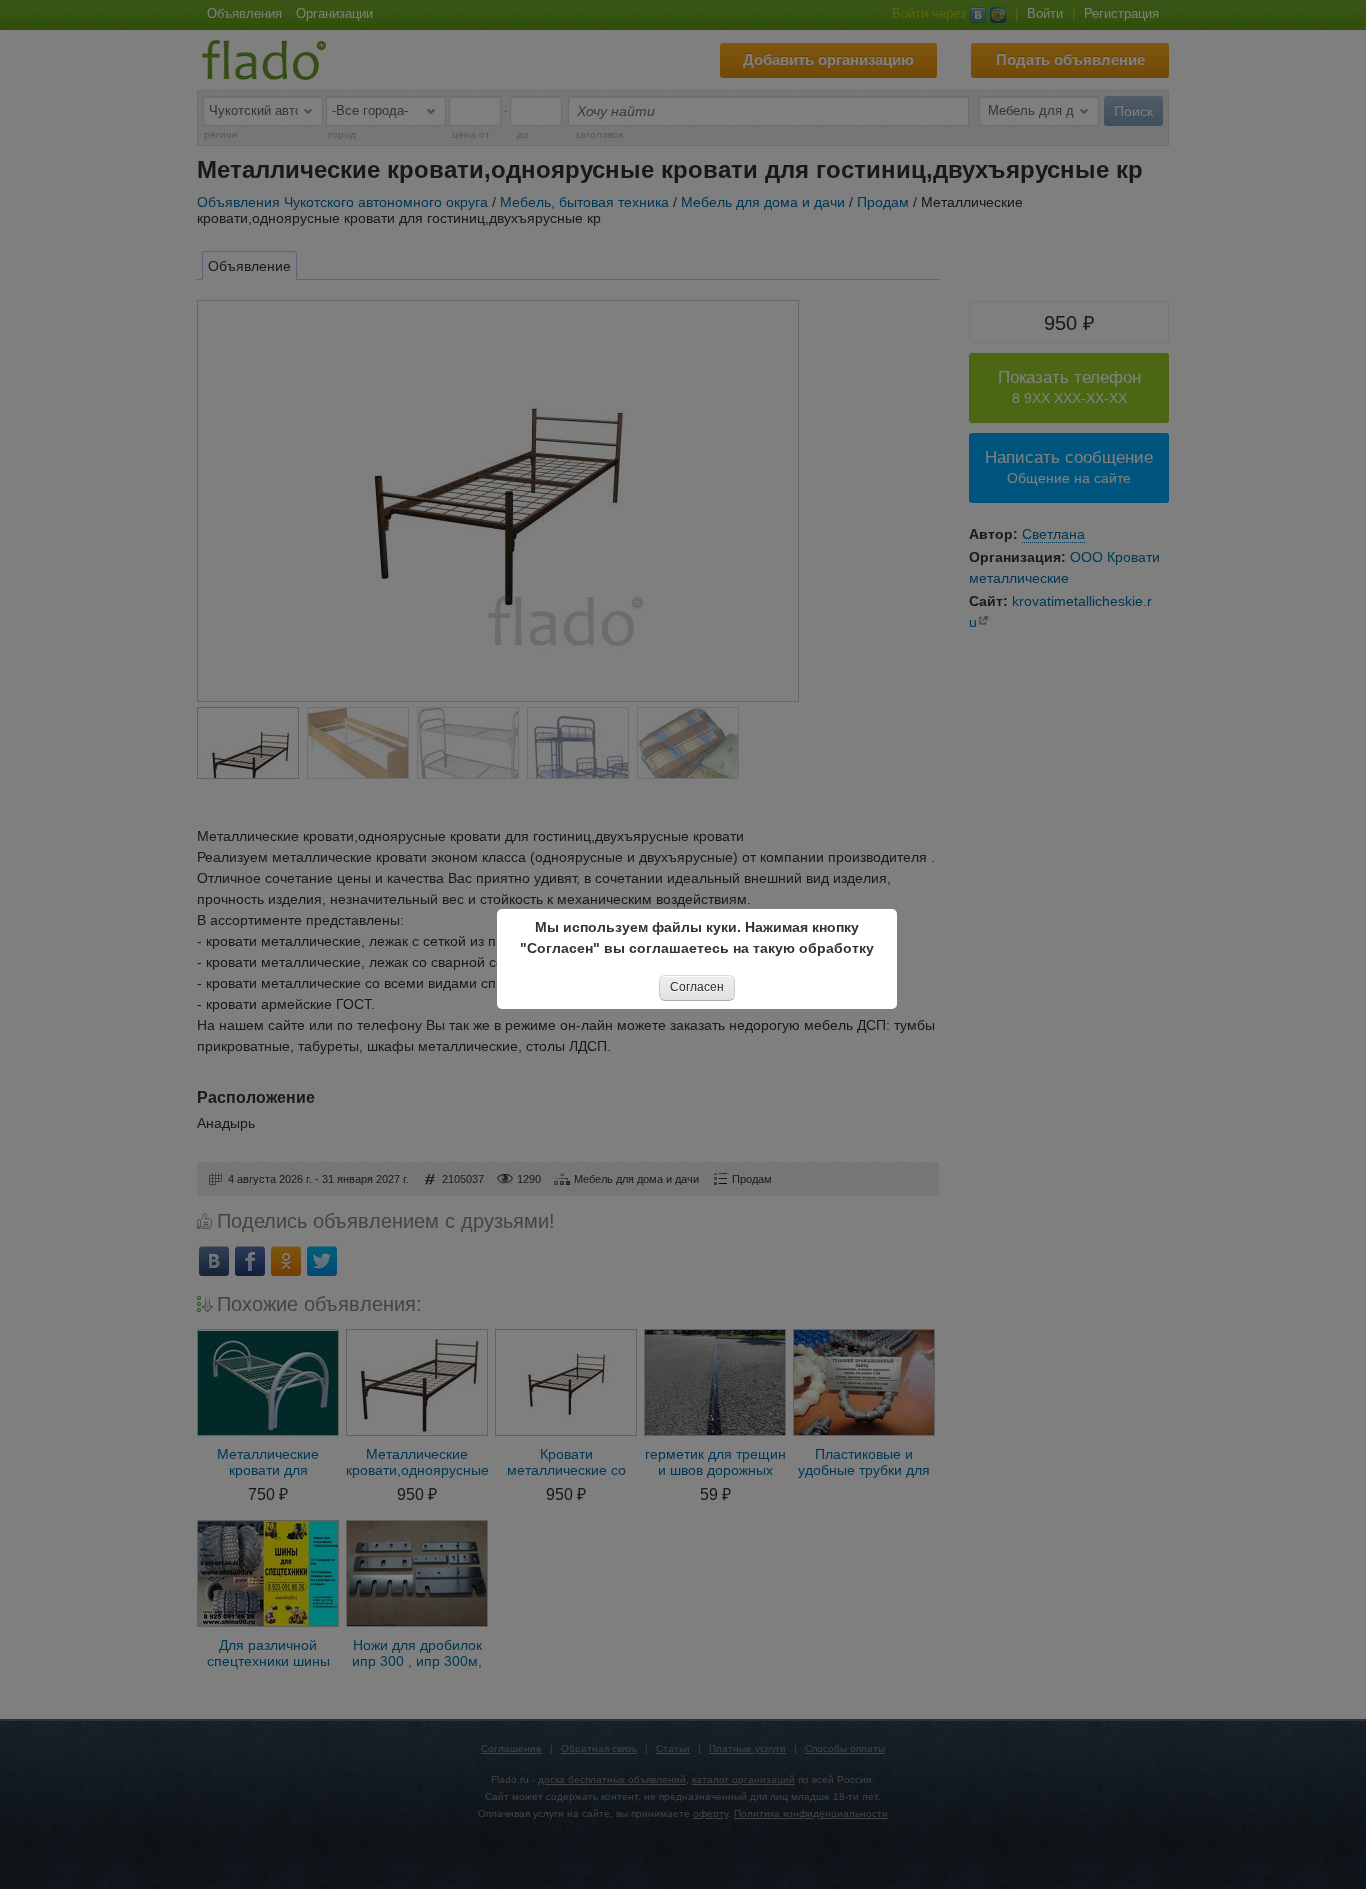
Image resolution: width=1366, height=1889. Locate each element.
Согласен (697, 987)
